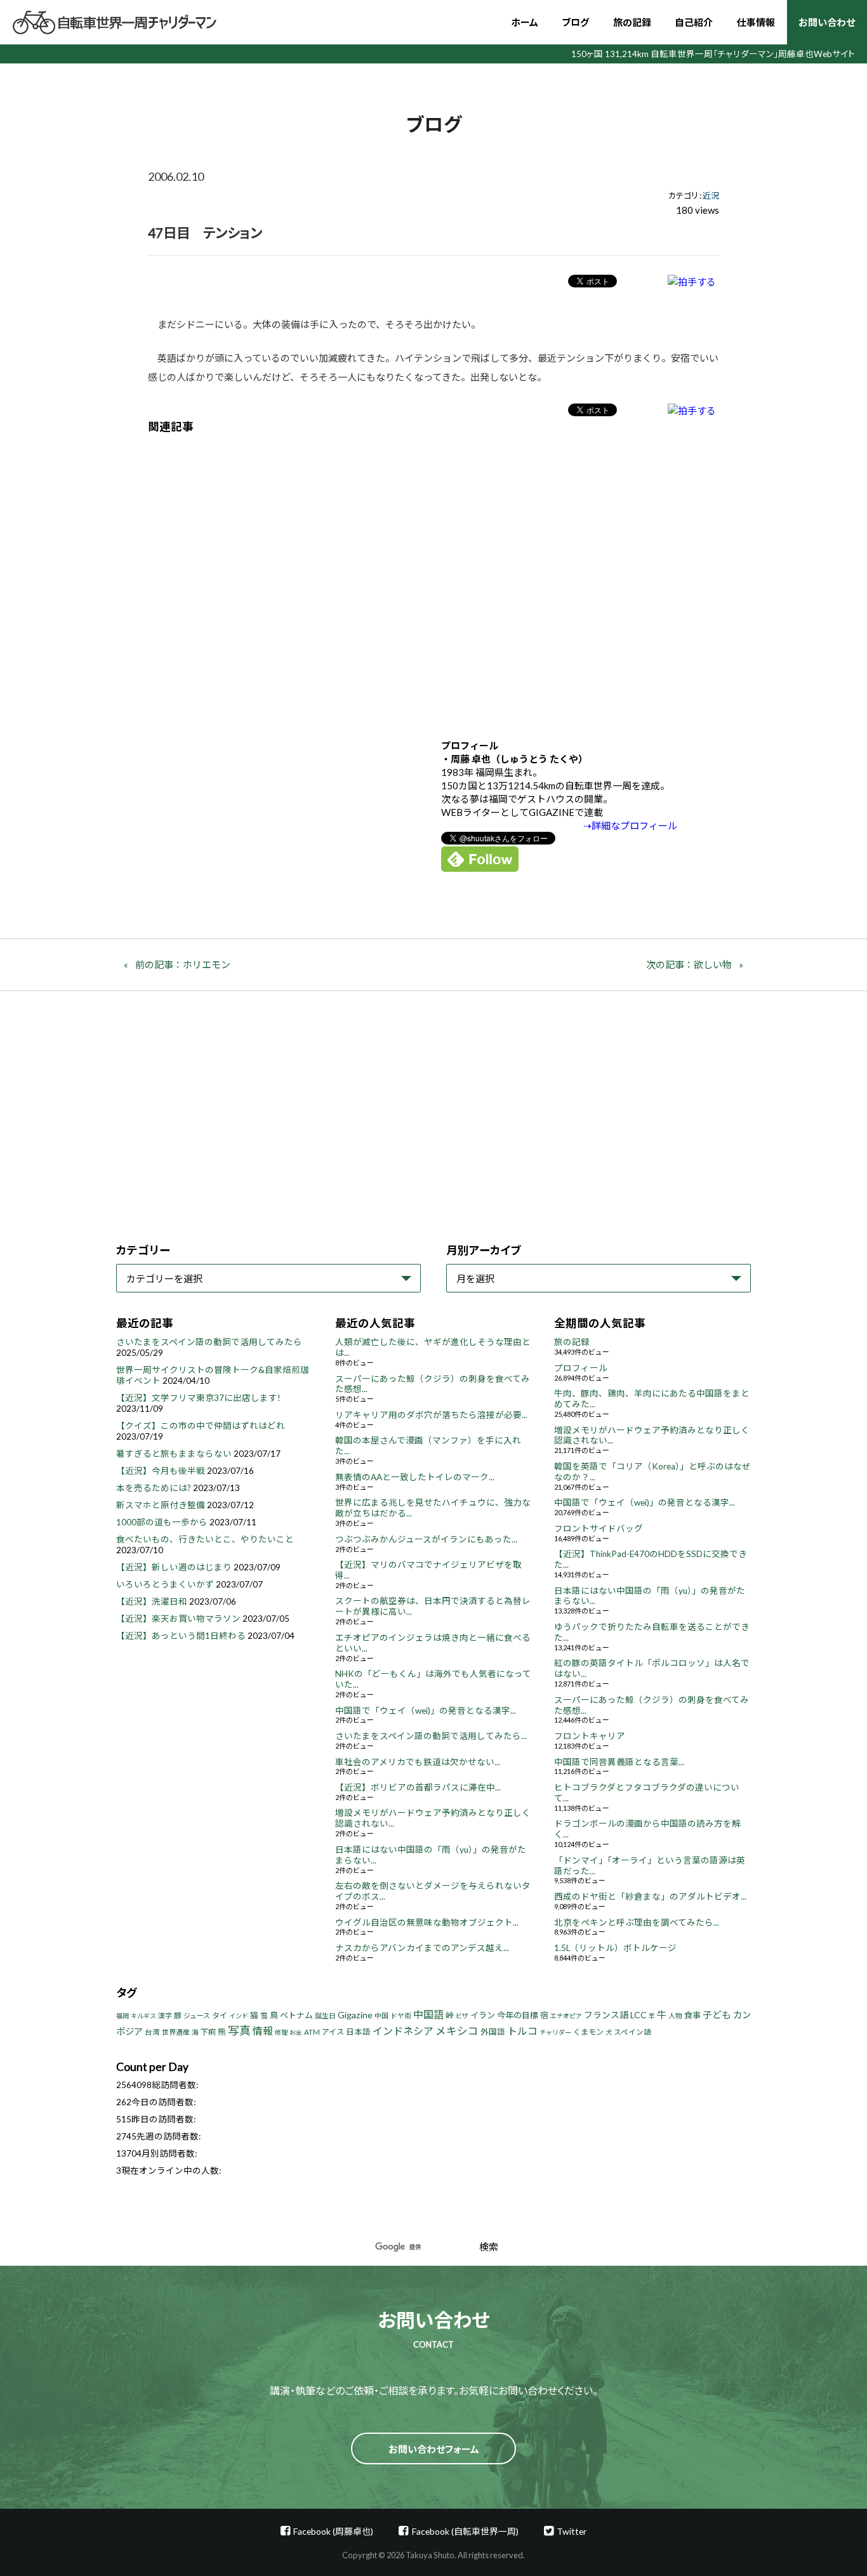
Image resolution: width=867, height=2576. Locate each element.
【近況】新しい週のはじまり (174, 1567)
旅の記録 (632, 22)
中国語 (428, 2014)
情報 (263, 2031)
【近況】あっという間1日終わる (181, 1636)
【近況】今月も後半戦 (161, 1471)
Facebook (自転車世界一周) (465, 2531)
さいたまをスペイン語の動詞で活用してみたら (209, 1342)
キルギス (143, 2016)
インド (239, 2016)
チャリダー (555, 2032)
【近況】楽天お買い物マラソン (178, 1619)
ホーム (525, 22)
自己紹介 (694, 22)
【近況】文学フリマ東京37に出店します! (198, 1398)
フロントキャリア (590, 1736)
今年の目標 (518, 2015)
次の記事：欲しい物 (689, 964)
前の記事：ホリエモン (183, 964)
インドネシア (403, 2031)
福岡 (122, 2016)
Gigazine (355, 2015)
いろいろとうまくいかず (165, 1584)
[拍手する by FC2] (692, 281)
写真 (239, 2030)
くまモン (588, 2032)
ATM (312, 2032)
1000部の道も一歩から (162, 1522)
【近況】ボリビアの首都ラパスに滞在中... (418, 1787)
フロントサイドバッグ (599, 1528)
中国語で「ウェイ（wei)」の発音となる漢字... (426, 1711)
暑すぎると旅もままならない (174, 1454)
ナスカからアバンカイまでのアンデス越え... (422, 1948)
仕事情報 (756, 22)
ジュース (197, 2015)
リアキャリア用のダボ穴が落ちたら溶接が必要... (431, 1415)
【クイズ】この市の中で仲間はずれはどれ (201, 1426)
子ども (717, 2014)
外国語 (493, 2032)
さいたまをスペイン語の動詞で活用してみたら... (431, 1736)
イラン (483, 2015)
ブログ (575, 22)
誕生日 (325, 2015)
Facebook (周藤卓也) (333, 2531)
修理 (281, 2032)
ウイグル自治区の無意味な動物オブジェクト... (427, 1922)
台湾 (152, 2032)
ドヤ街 (401, 2015)
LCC (639, 2015)
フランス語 (606, 2015)
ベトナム (296, 2015)
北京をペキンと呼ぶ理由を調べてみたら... (637, 1922)
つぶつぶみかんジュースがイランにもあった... (426, 1539)
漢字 (165, 2015)
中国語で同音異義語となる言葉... (619, 1762)
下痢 (208, 2032)
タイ (220, 2015)
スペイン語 (632, 2032)
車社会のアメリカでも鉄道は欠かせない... (418, 1762)
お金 (296, 2032)
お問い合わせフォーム (434, 2449)
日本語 (358, 2032)
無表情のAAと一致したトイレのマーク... (415, 1477)
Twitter (572, 2531)
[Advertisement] (433, 577)
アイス (333, 2032)
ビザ (462, 2016)
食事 (692, 2015)
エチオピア (566, 2016)
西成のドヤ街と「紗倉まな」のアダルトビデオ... (650, 1896)
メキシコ (457, 2031)
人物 (675, 2015)
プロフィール (581, 1368)
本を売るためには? (154, 1488)
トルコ (522, 2031)
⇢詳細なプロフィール (630, 825)
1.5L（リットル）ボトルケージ (615, 1948)
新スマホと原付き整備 (161, 1505)
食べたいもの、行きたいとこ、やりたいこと (205, 1539)
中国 (381, 2015)
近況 (711, 195)
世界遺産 (176, 2032)
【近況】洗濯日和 (152, 1601)
